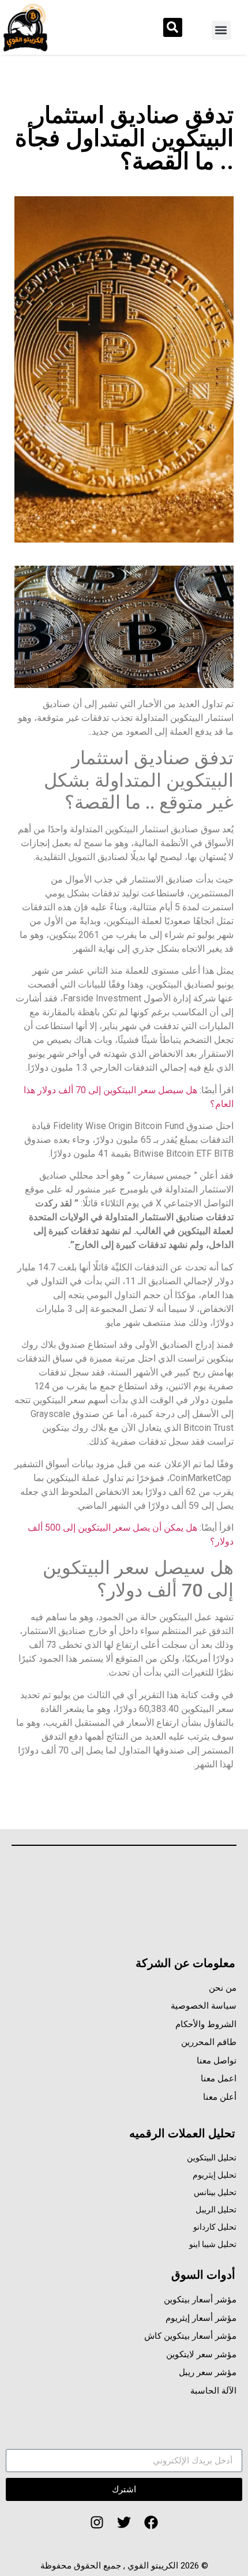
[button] (221, 30)
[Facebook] (151, 2522)
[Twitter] (124, 2522)
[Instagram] (97, 2522)
